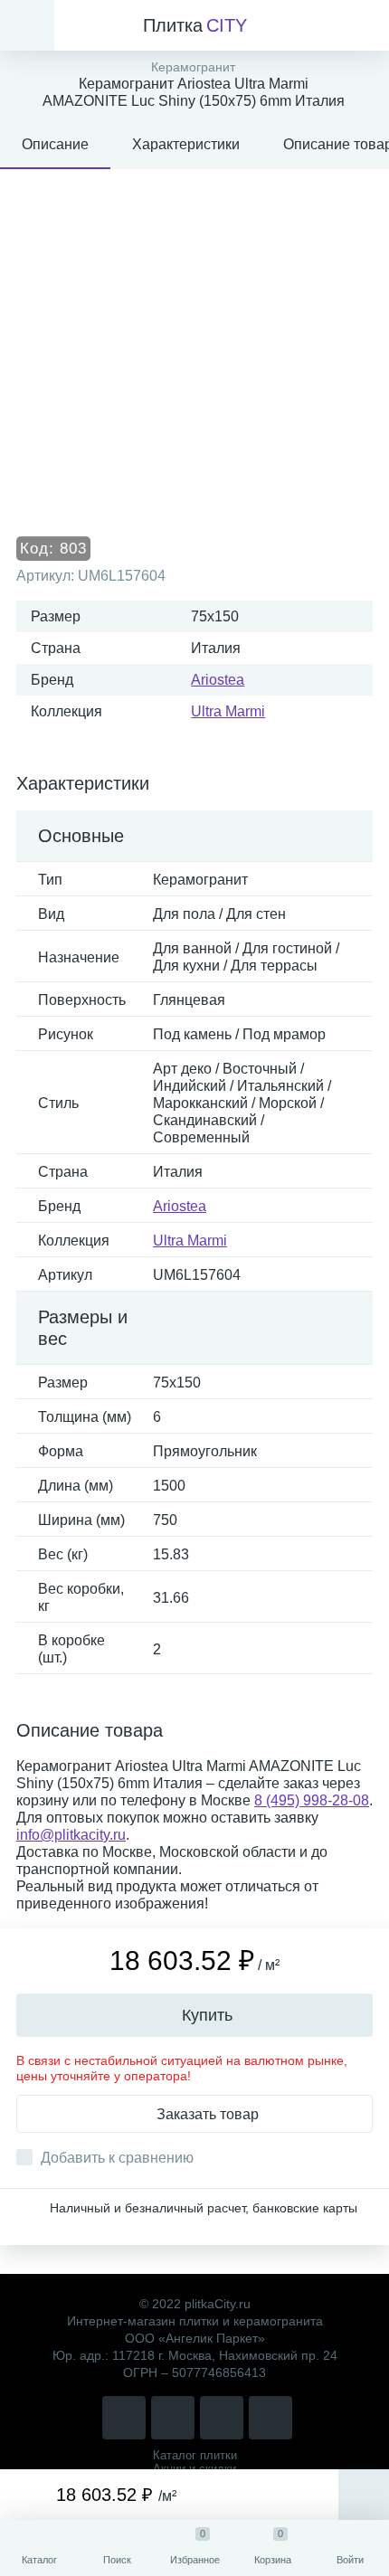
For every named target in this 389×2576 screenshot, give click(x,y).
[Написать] (173, 2418)
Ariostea (218, 680)
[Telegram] (222, 2418)
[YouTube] (270, 2418)
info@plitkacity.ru (71, 1835)
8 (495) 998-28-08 (312, 1800)
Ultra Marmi (228, 711)
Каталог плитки (195, 2455)
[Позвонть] (124, 2418)
